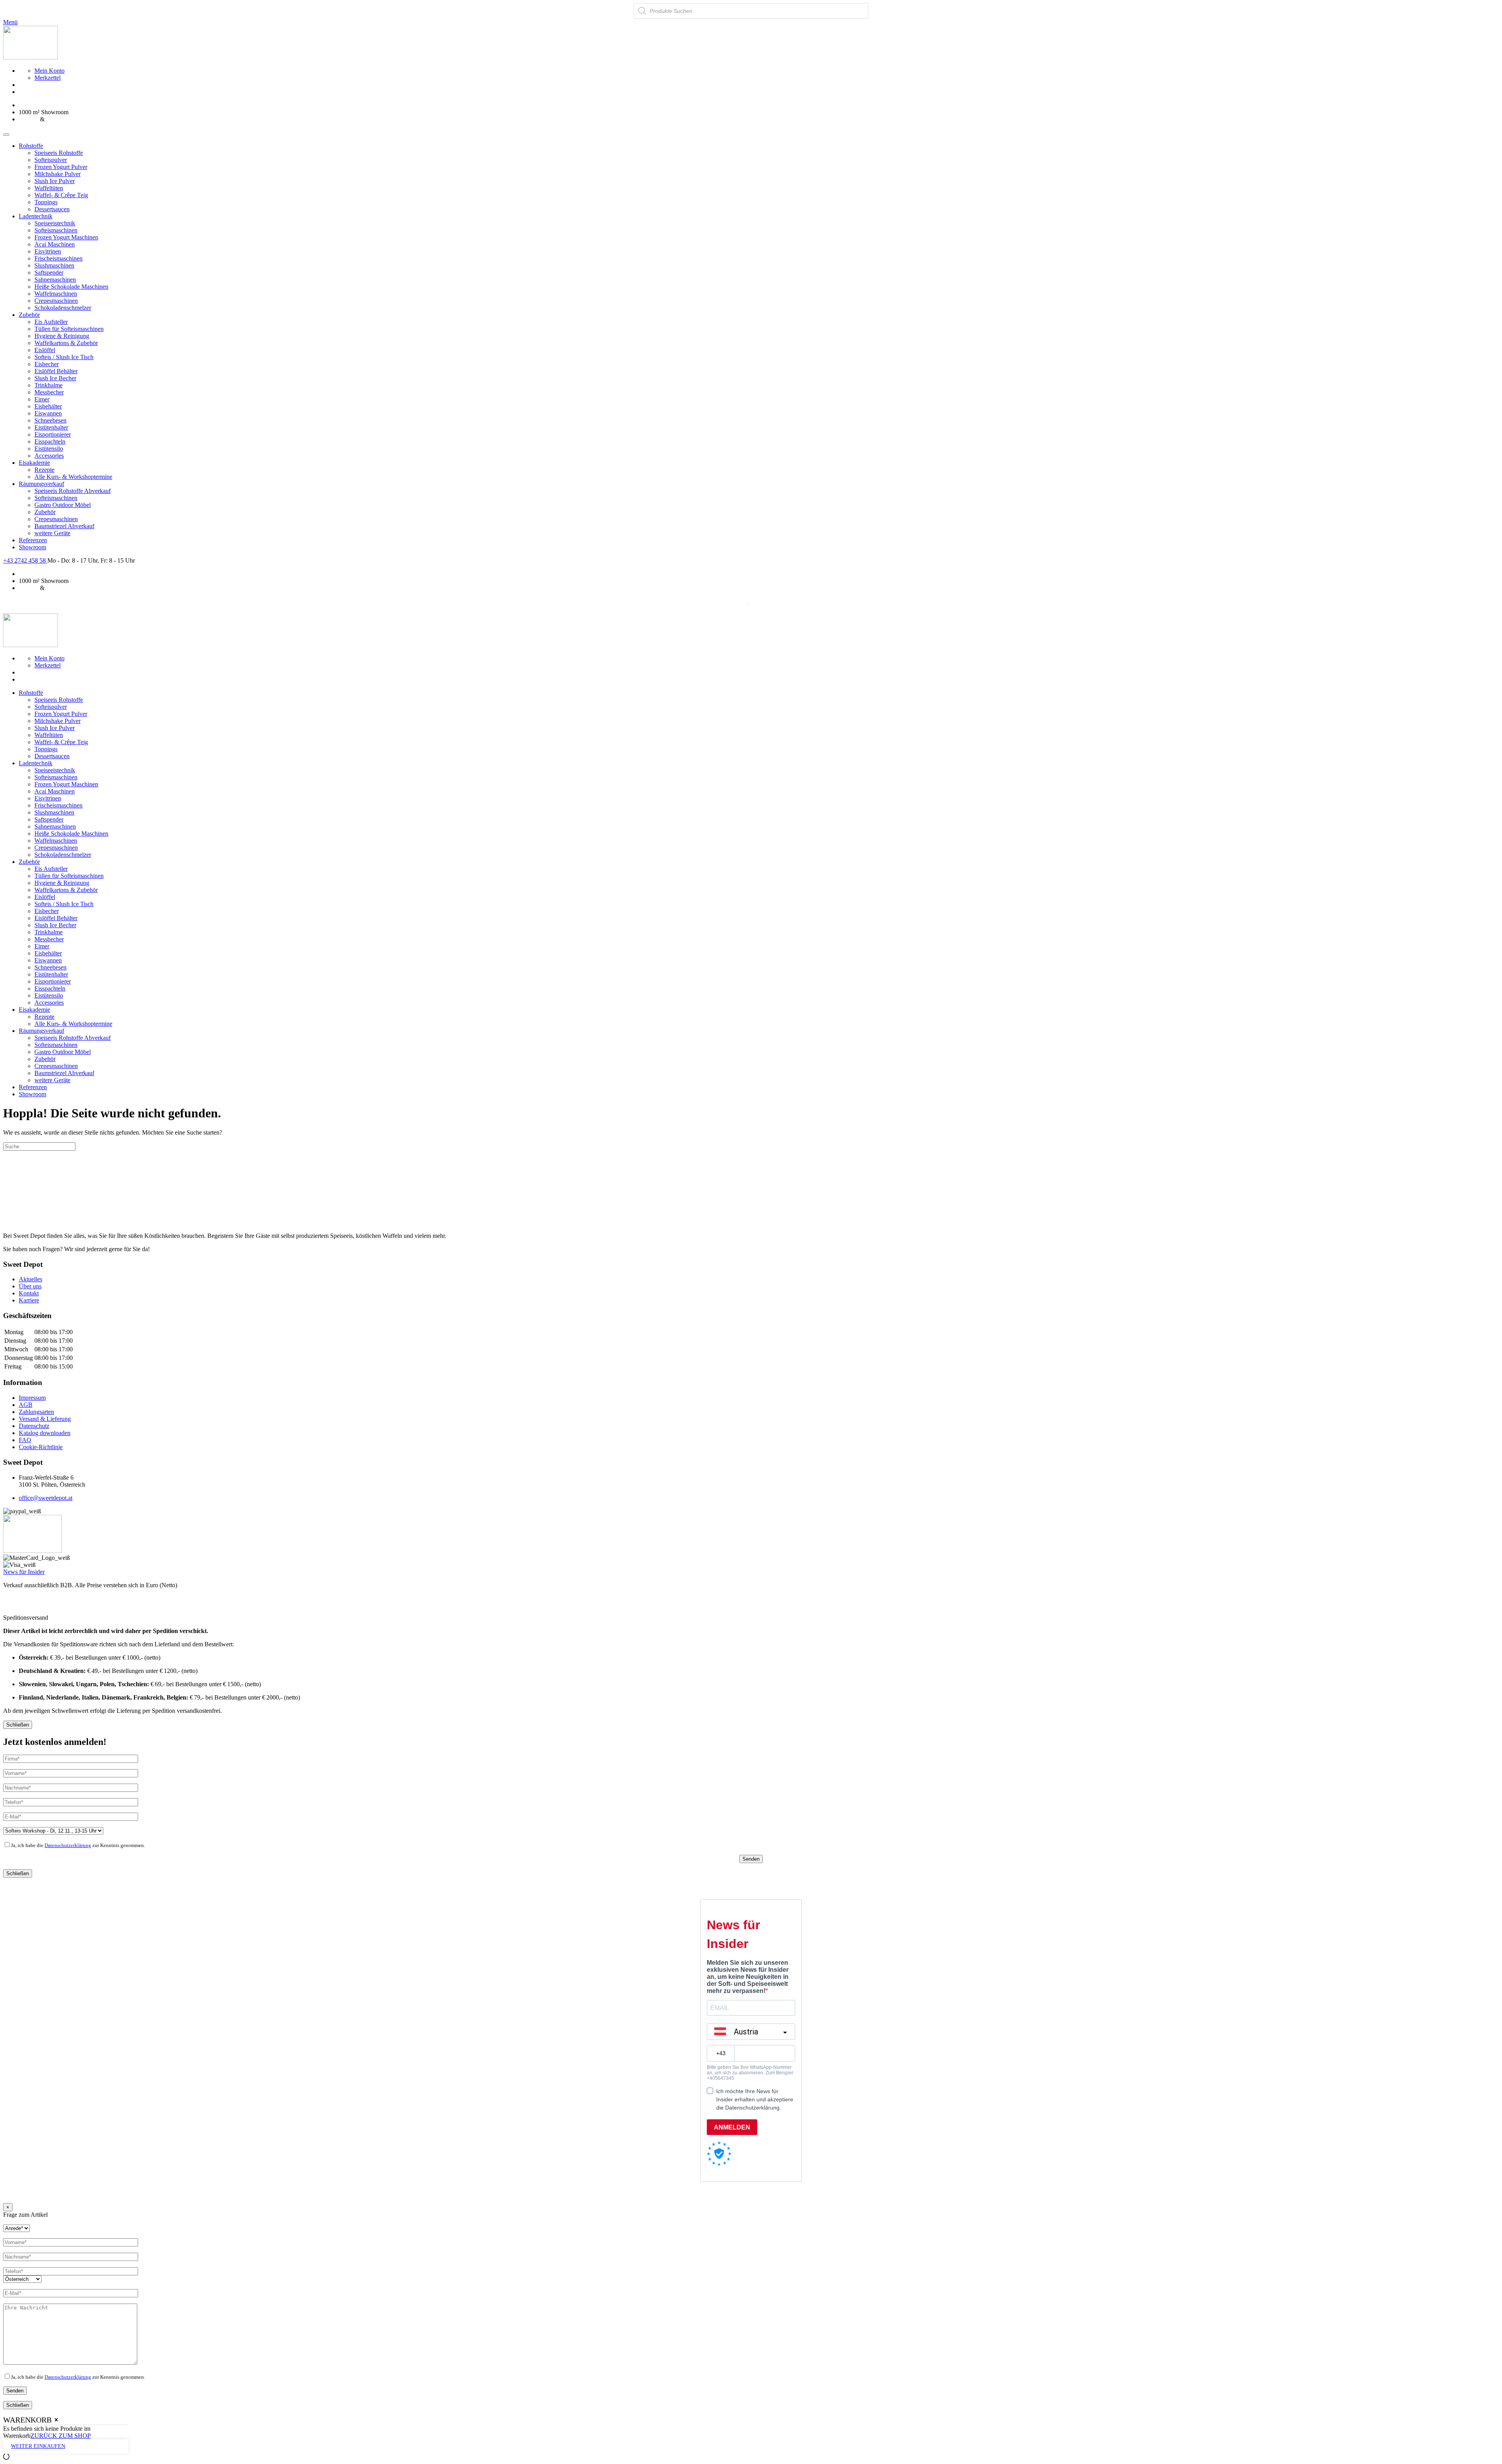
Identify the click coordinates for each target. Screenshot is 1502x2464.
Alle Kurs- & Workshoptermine (73, 477)
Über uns (30, 1286)
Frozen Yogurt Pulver (61, 167)
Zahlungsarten (36, 1412)
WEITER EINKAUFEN (38, 2446)
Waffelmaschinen (56, 294)
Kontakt (29, 1293)
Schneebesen (50, 420)
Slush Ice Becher (55, 378)
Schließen (18, 1725)
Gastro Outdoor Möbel (63, 505)
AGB (26, 1405)
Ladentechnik (36, 216)
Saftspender (49, 272)
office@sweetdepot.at (46, 1498)
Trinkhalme (49, 385)
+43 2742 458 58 (25, 560)
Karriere (29, 1300)
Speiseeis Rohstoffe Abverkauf (73, 491)
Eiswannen (48, 413)
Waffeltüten (49, 188)
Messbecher (49, 392)
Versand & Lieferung (45, 1419)
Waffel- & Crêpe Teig (61, 195)
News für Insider (24, 1572)
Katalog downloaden (45, 1433)
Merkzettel (48, 78)
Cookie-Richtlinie (41, 1447)
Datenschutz (34, 1426)
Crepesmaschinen (56, 301)
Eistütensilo (49, 449)
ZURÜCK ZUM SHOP (61, 2436)
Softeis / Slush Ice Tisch (64, 357)
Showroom (32, 547)
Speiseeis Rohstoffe (59, 153)
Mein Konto (49, 71)
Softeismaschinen (56, 230)
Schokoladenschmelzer (63, 308)
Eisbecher (47, 364)
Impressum (32, 1398)
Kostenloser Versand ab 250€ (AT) (62, 105)
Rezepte (44, 470)
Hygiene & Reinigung (62, 336)
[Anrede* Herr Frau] (16, 2228)
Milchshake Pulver (57, 174)
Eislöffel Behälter (56, 371)
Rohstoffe (31, 146)
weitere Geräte (52, 533)
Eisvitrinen (48, 251)
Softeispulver (51, 160)
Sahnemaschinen (55, 280)
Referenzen (33, 540)
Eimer (42, 399)
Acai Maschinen (55, 244)
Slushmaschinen (54, 265)
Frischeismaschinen (58, 258)
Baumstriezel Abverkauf (64, 526)
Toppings (46, 202)
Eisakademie (34, 463)
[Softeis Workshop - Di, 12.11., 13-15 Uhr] (53, 1830)
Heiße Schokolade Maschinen (71, 287)
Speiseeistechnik (55, 223)
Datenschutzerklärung (68, 1845)
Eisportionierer (53, 434)
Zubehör (29, 315)
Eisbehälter (48, 406)
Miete (53, 119)
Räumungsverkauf (41, 484)
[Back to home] (31, 57)
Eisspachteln (50, 442)
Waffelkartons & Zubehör (66, 343)
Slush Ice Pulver (55, 181)
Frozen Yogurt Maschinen (66, 237)
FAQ (25, 1440)
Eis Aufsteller (51, 322)
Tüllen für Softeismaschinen (69, 329)
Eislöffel (45, 350)
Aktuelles (31, 1279)
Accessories (49, 456)
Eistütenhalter (51, 427)
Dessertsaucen (52, 209)
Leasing (29, 119)
